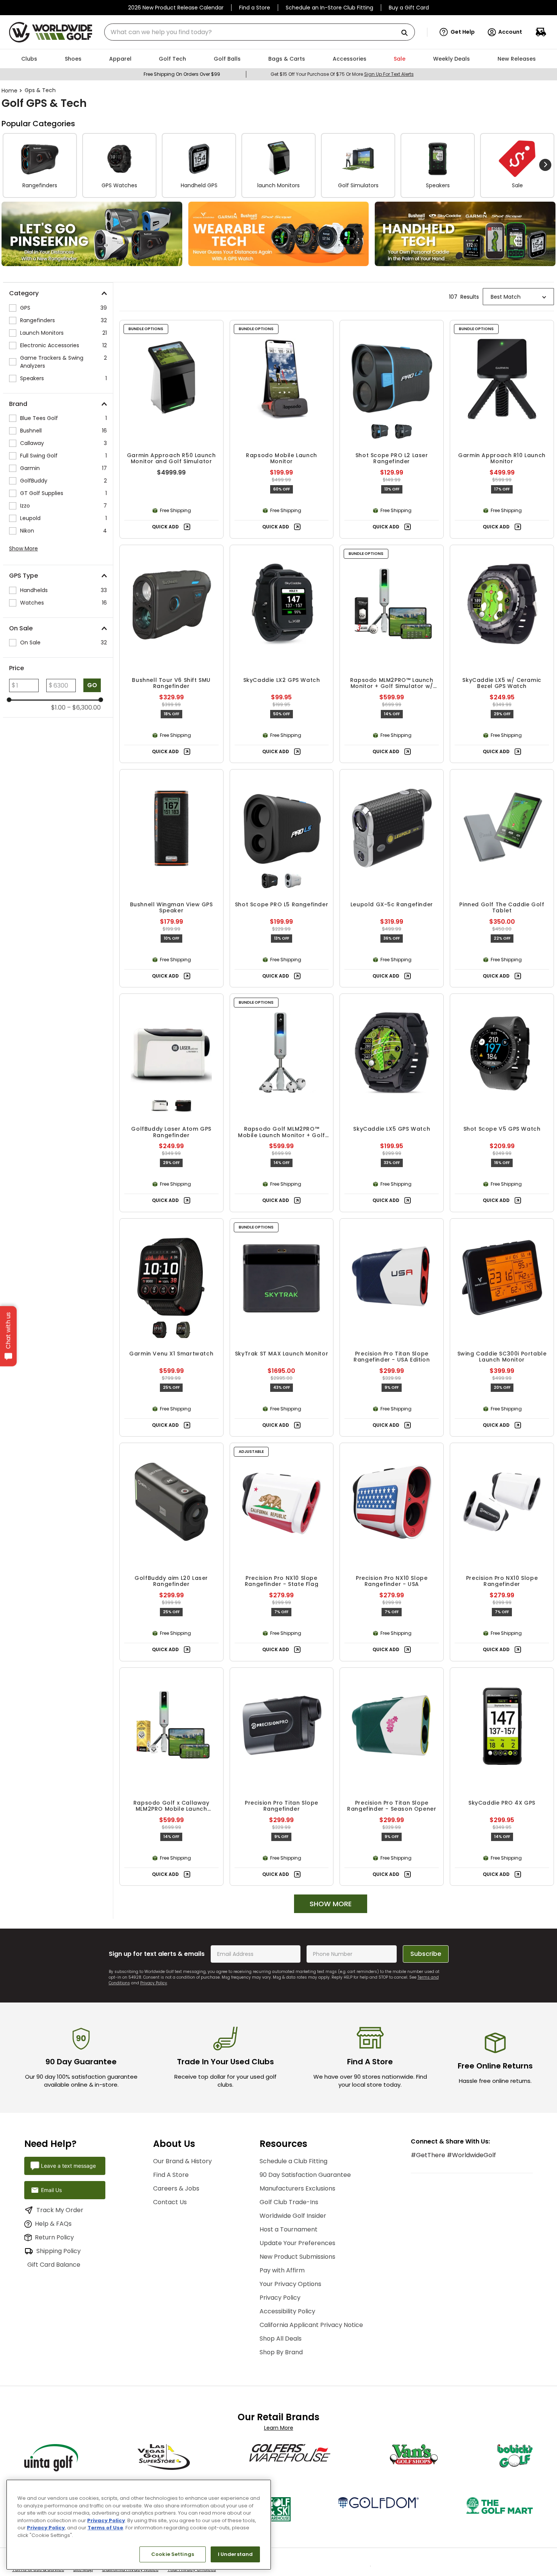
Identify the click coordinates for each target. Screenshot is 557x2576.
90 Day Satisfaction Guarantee (305, 2175)
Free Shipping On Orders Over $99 (182, 74)
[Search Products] (407, 33)
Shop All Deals (281, 2339)
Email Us (51, 2190)
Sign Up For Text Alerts (389, 74)
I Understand (235, 2554)
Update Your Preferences (297, 2243)
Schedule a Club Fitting (293, 2161)
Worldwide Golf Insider (293, 2216)
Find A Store (171, 2175)
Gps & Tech (40, 90)
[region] (139, 2525)
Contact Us (170, 2202)
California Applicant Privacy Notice (311, 2325)
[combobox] (260, 32)
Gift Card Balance (63, 2265)
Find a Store (255, 8)
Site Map (83, 2573)
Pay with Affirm (282, 2270)
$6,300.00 (84, 708)
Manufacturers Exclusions (297, 2188)
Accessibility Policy (287, 2311)
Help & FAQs (53, 2224)
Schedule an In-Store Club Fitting (329, 8)
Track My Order (60, 2210)
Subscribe (426, 1954)
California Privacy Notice (130, 2573)
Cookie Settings (173, 2554)
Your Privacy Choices (192, 2573)
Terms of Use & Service (38, 2573)
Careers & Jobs (176, 2188)
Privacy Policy (154, 1983)
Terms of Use (105, 2528)
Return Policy (54, 2237)
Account (510, 32)
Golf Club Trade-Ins (289, 2202)
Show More (23, 548)
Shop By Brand (281, 2352)
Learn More (279, 2428)
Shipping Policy (59, 2251)
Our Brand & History (182, 2161)
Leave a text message (68, 2166)
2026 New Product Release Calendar (176, 8)
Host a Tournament (289, 2229)
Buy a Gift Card (409, 8)
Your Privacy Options (290, 2284)
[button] (457, 32)
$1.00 (58, 708)
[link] (92, 234)
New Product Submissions (297, 2257)
